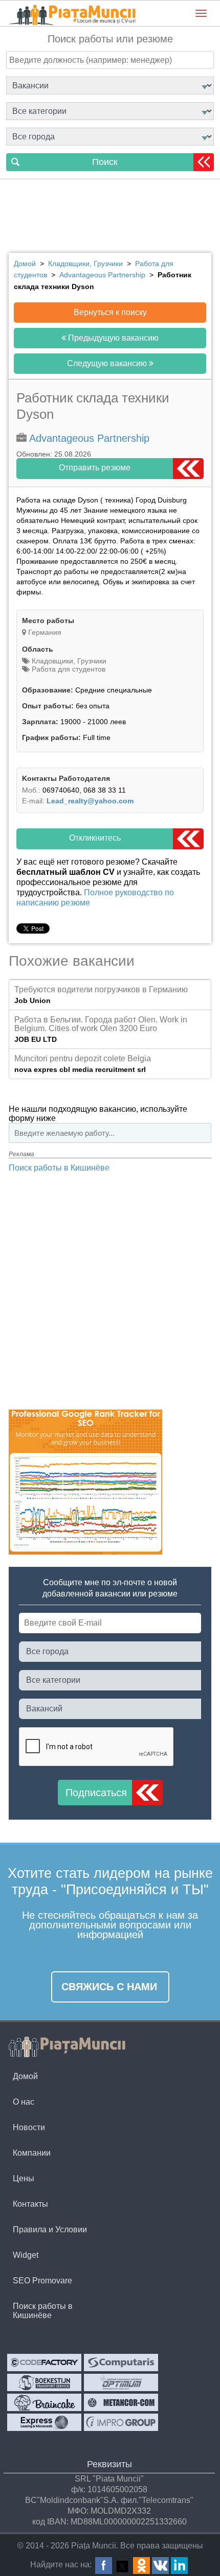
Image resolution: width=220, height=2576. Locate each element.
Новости (29, 2127)
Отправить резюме (95, 468)
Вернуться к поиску (110, 312)
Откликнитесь (95, 838)
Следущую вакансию (108, 363)
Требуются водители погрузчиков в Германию (101, 989)
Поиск (105, 162)
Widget (26, 2255)
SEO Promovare (42, 2281)
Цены (24, 2178)
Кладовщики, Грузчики (68, 661)
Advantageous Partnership (89, 438)
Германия (45, 632)
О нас (24, 2102)
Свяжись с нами (109, 1987)
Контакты (30, 2204)
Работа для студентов (68, 669)
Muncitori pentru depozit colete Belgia (83, 1058)
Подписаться (96, 1793)
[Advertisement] (110, 218)
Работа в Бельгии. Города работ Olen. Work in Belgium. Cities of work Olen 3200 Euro (101, 1024)
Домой (25, 2076)
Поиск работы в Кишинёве (59, 1168)
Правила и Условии (50, 2229)
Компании (32, 2153)
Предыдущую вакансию (112, 338)
